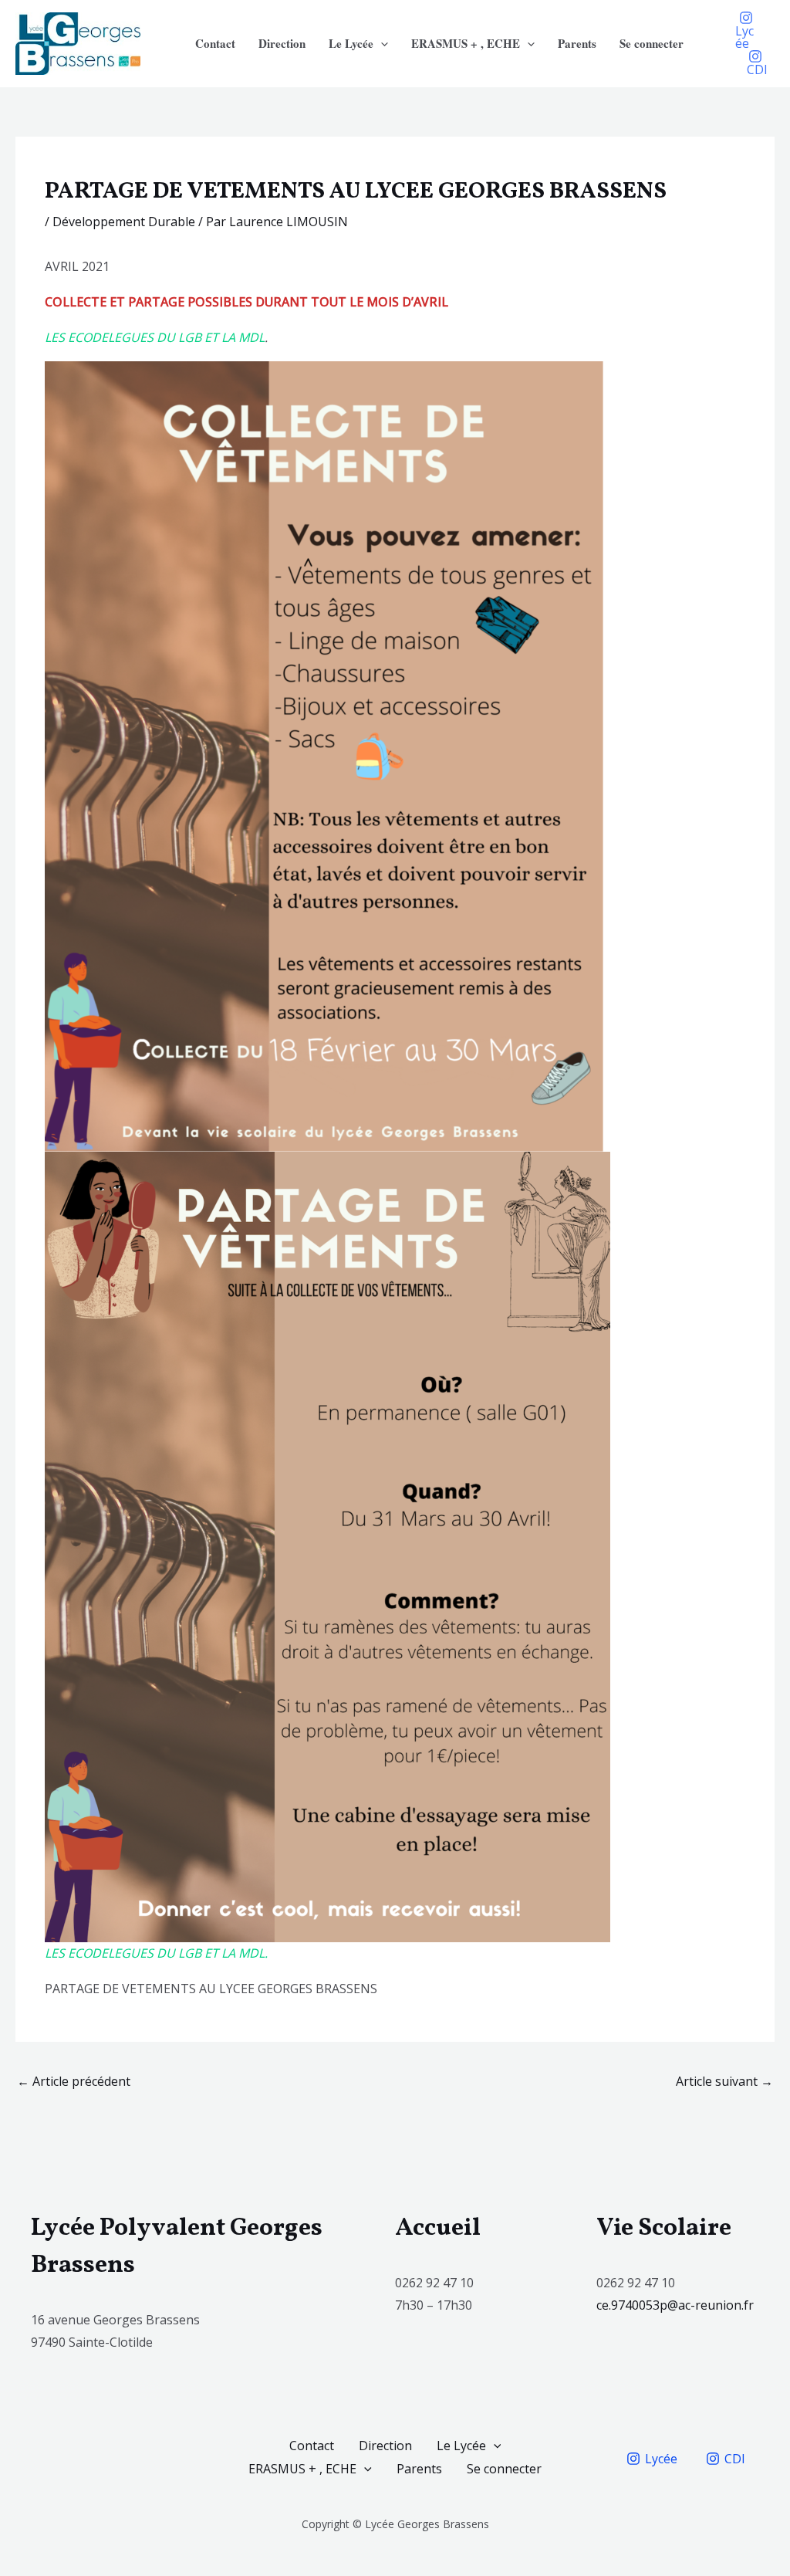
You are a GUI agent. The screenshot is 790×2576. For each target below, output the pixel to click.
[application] (381, 43)
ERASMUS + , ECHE (466, 43)
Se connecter (652, 43)
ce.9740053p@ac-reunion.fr (677, 2305)
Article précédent (74, 2081)
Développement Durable (124, 222)
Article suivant (724, 2081)
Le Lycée (351, 43)
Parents (577, 43)
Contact (215, 43)
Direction (282, 43)
